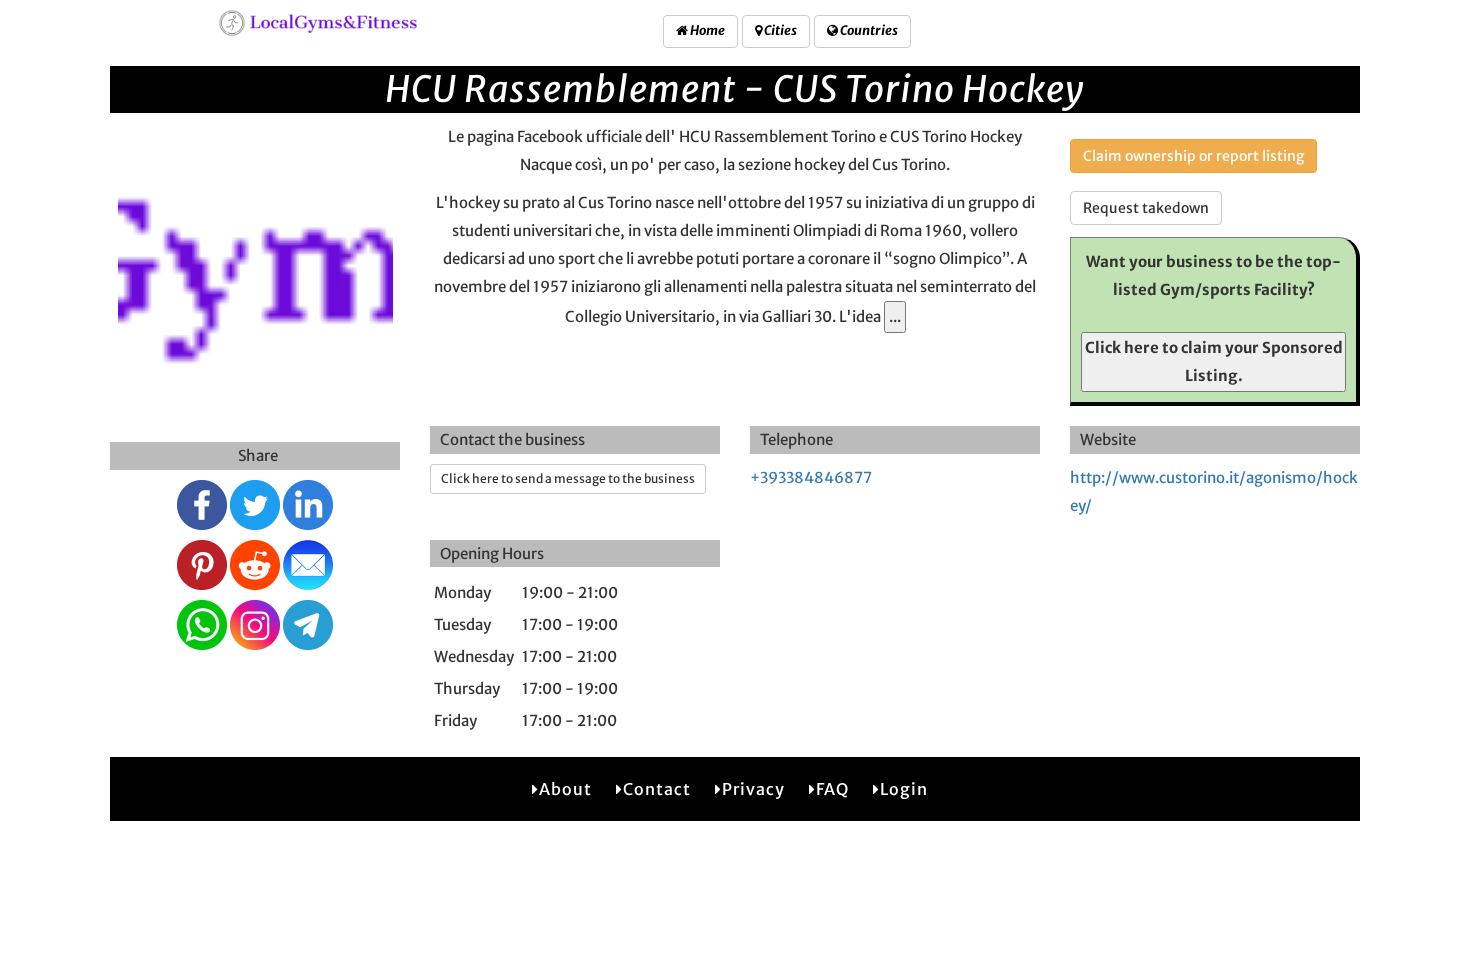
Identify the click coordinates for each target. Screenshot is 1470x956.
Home (706, 30)
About (565, 789)
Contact (657, 789)
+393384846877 (811, 477)
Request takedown (1146, 208)
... (895, 316)
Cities (779, 30)
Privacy (753, 789)
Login (904, 789)
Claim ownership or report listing (1193, 156)
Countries (868, 30)
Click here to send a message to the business (568, 478)
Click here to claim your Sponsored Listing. (1214, 361)
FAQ (832, 789)
